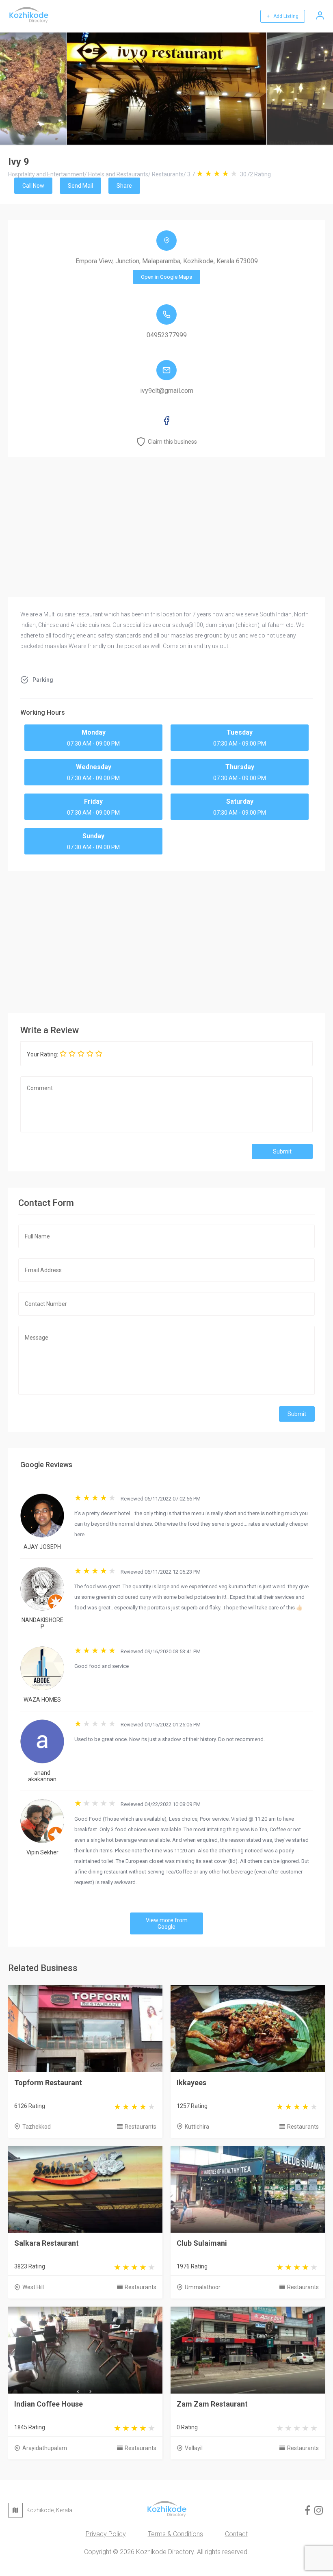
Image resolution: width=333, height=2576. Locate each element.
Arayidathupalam (45, 2448)
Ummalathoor (203, 2287)
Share (124, 186)
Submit (282, 1151)
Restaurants (141, 2127)
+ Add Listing (283, 16)
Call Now (33, 186)
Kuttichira (197, 2127)
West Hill (33, 2287)
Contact (236, 2534)
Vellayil (194, 2448)
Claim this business (172, 442)
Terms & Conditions (175, 2534)
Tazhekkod (37, 2127)
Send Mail (80, 186)
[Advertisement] (166, 940)
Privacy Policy (106, 2534)
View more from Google (167, 1923)
